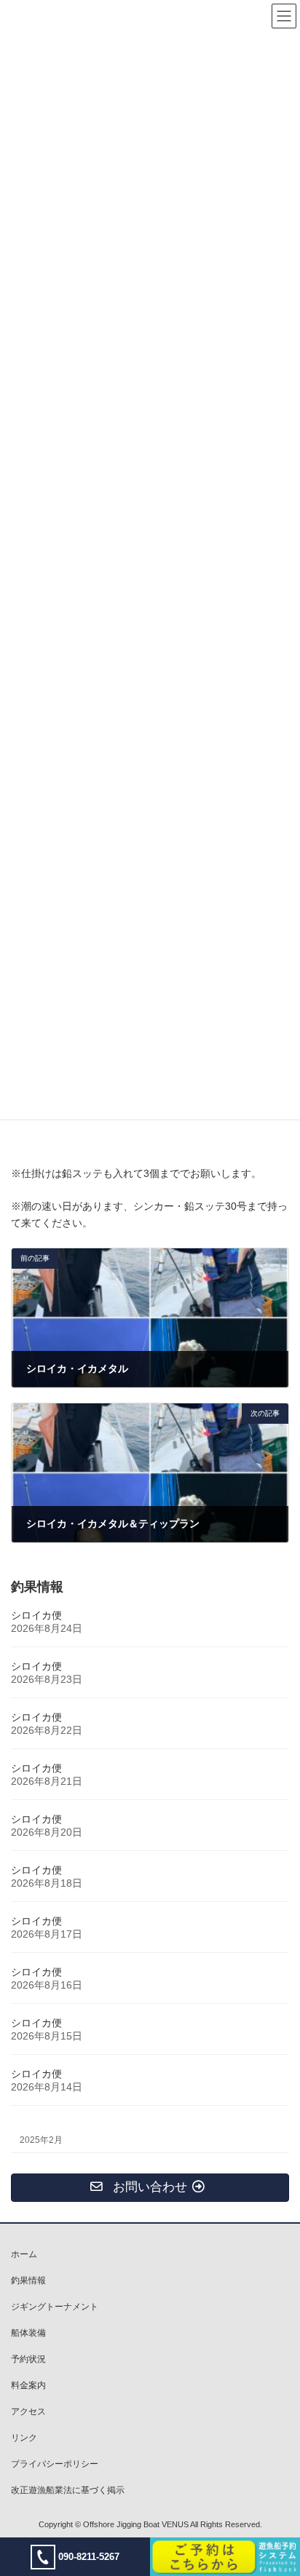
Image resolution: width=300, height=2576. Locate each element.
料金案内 (28, 2385)
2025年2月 (41, 2140)
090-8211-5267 (89, 2557)
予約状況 (28, 2359)
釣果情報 (28, 2280)
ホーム (24, 2254)
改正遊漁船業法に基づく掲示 (68, 2490)
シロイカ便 (36, 1615)
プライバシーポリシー (55, 2464)
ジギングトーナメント (55, 2307)
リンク (24, 2438)
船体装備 (28, 2333)
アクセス (28, 2411)
